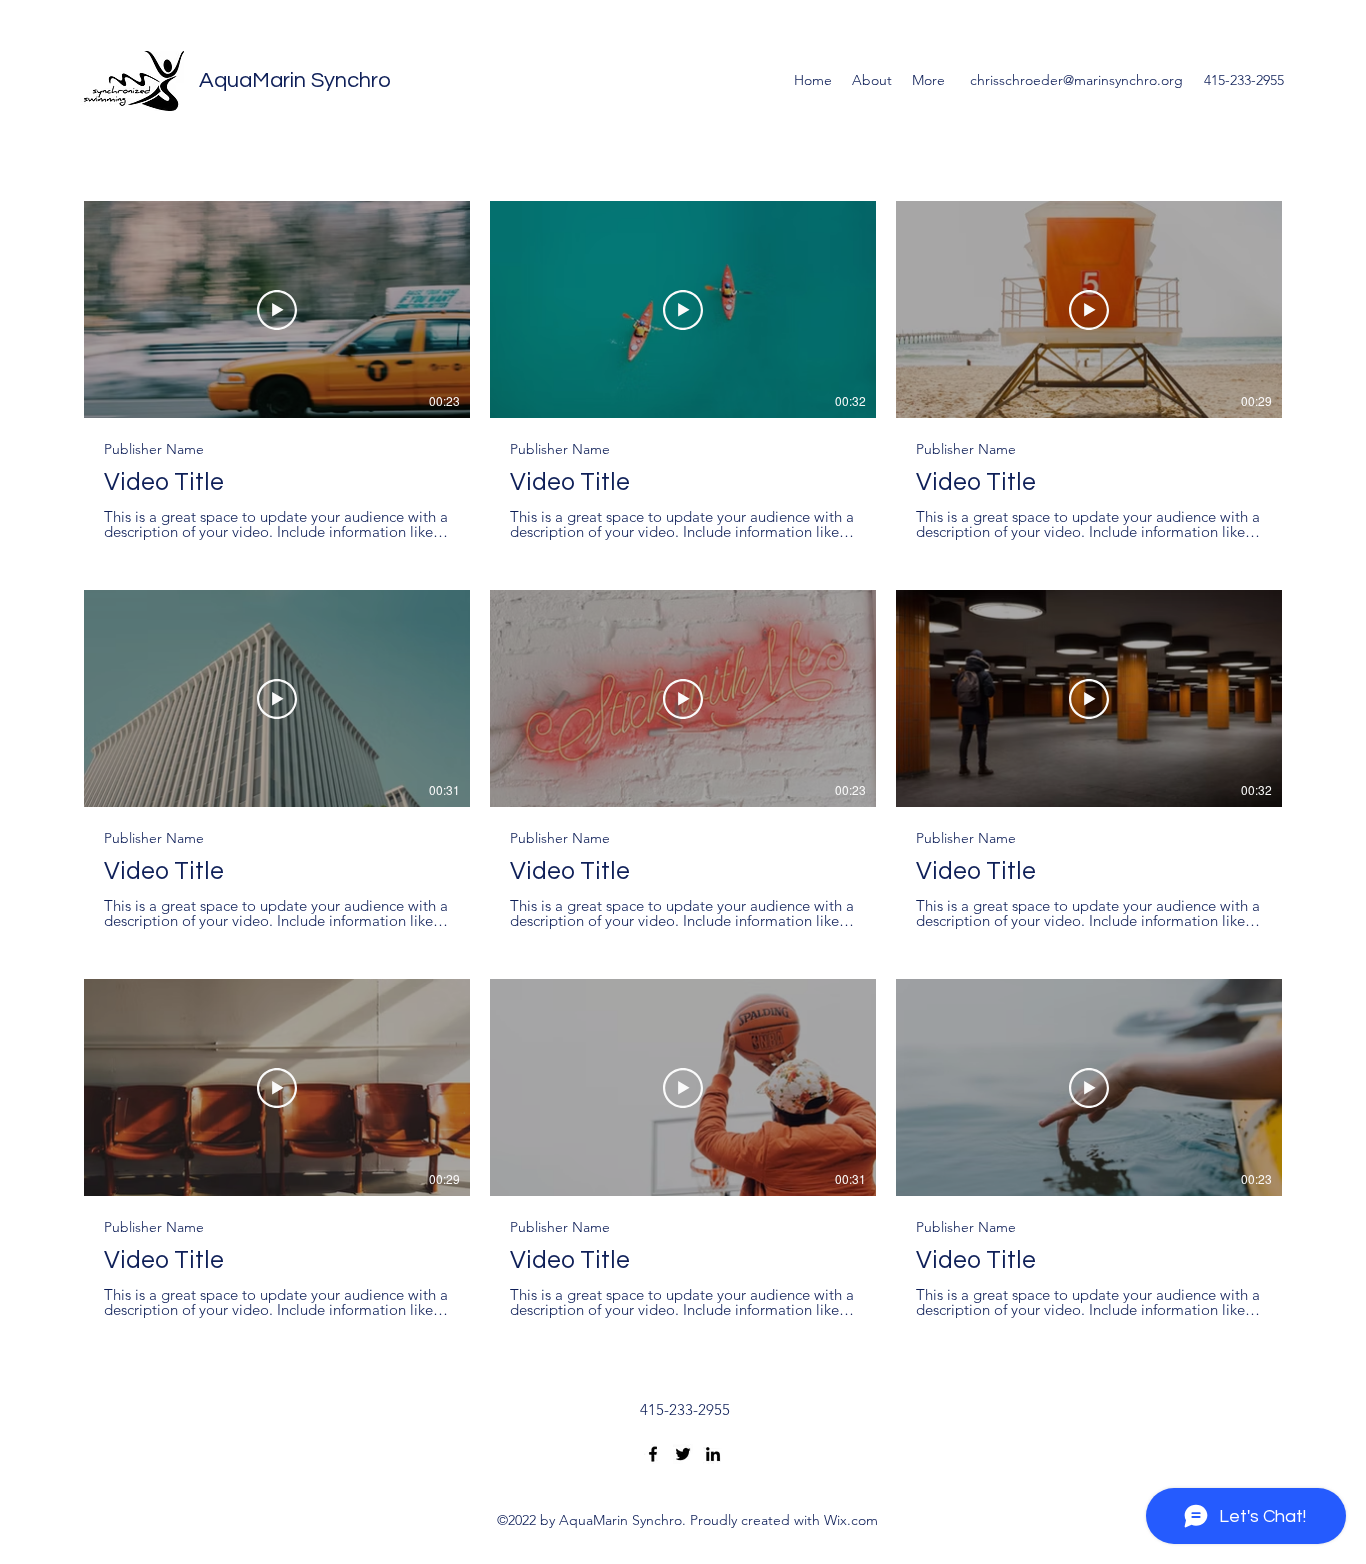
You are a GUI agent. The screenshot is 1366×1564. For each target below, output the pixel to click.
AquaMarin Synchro (295, 80)
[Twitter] (683, 1454)
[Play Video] (277, 310)
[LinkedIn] (713, 1454)
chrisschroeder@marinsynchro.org (1076, 80)
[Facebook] (653, 1454)
